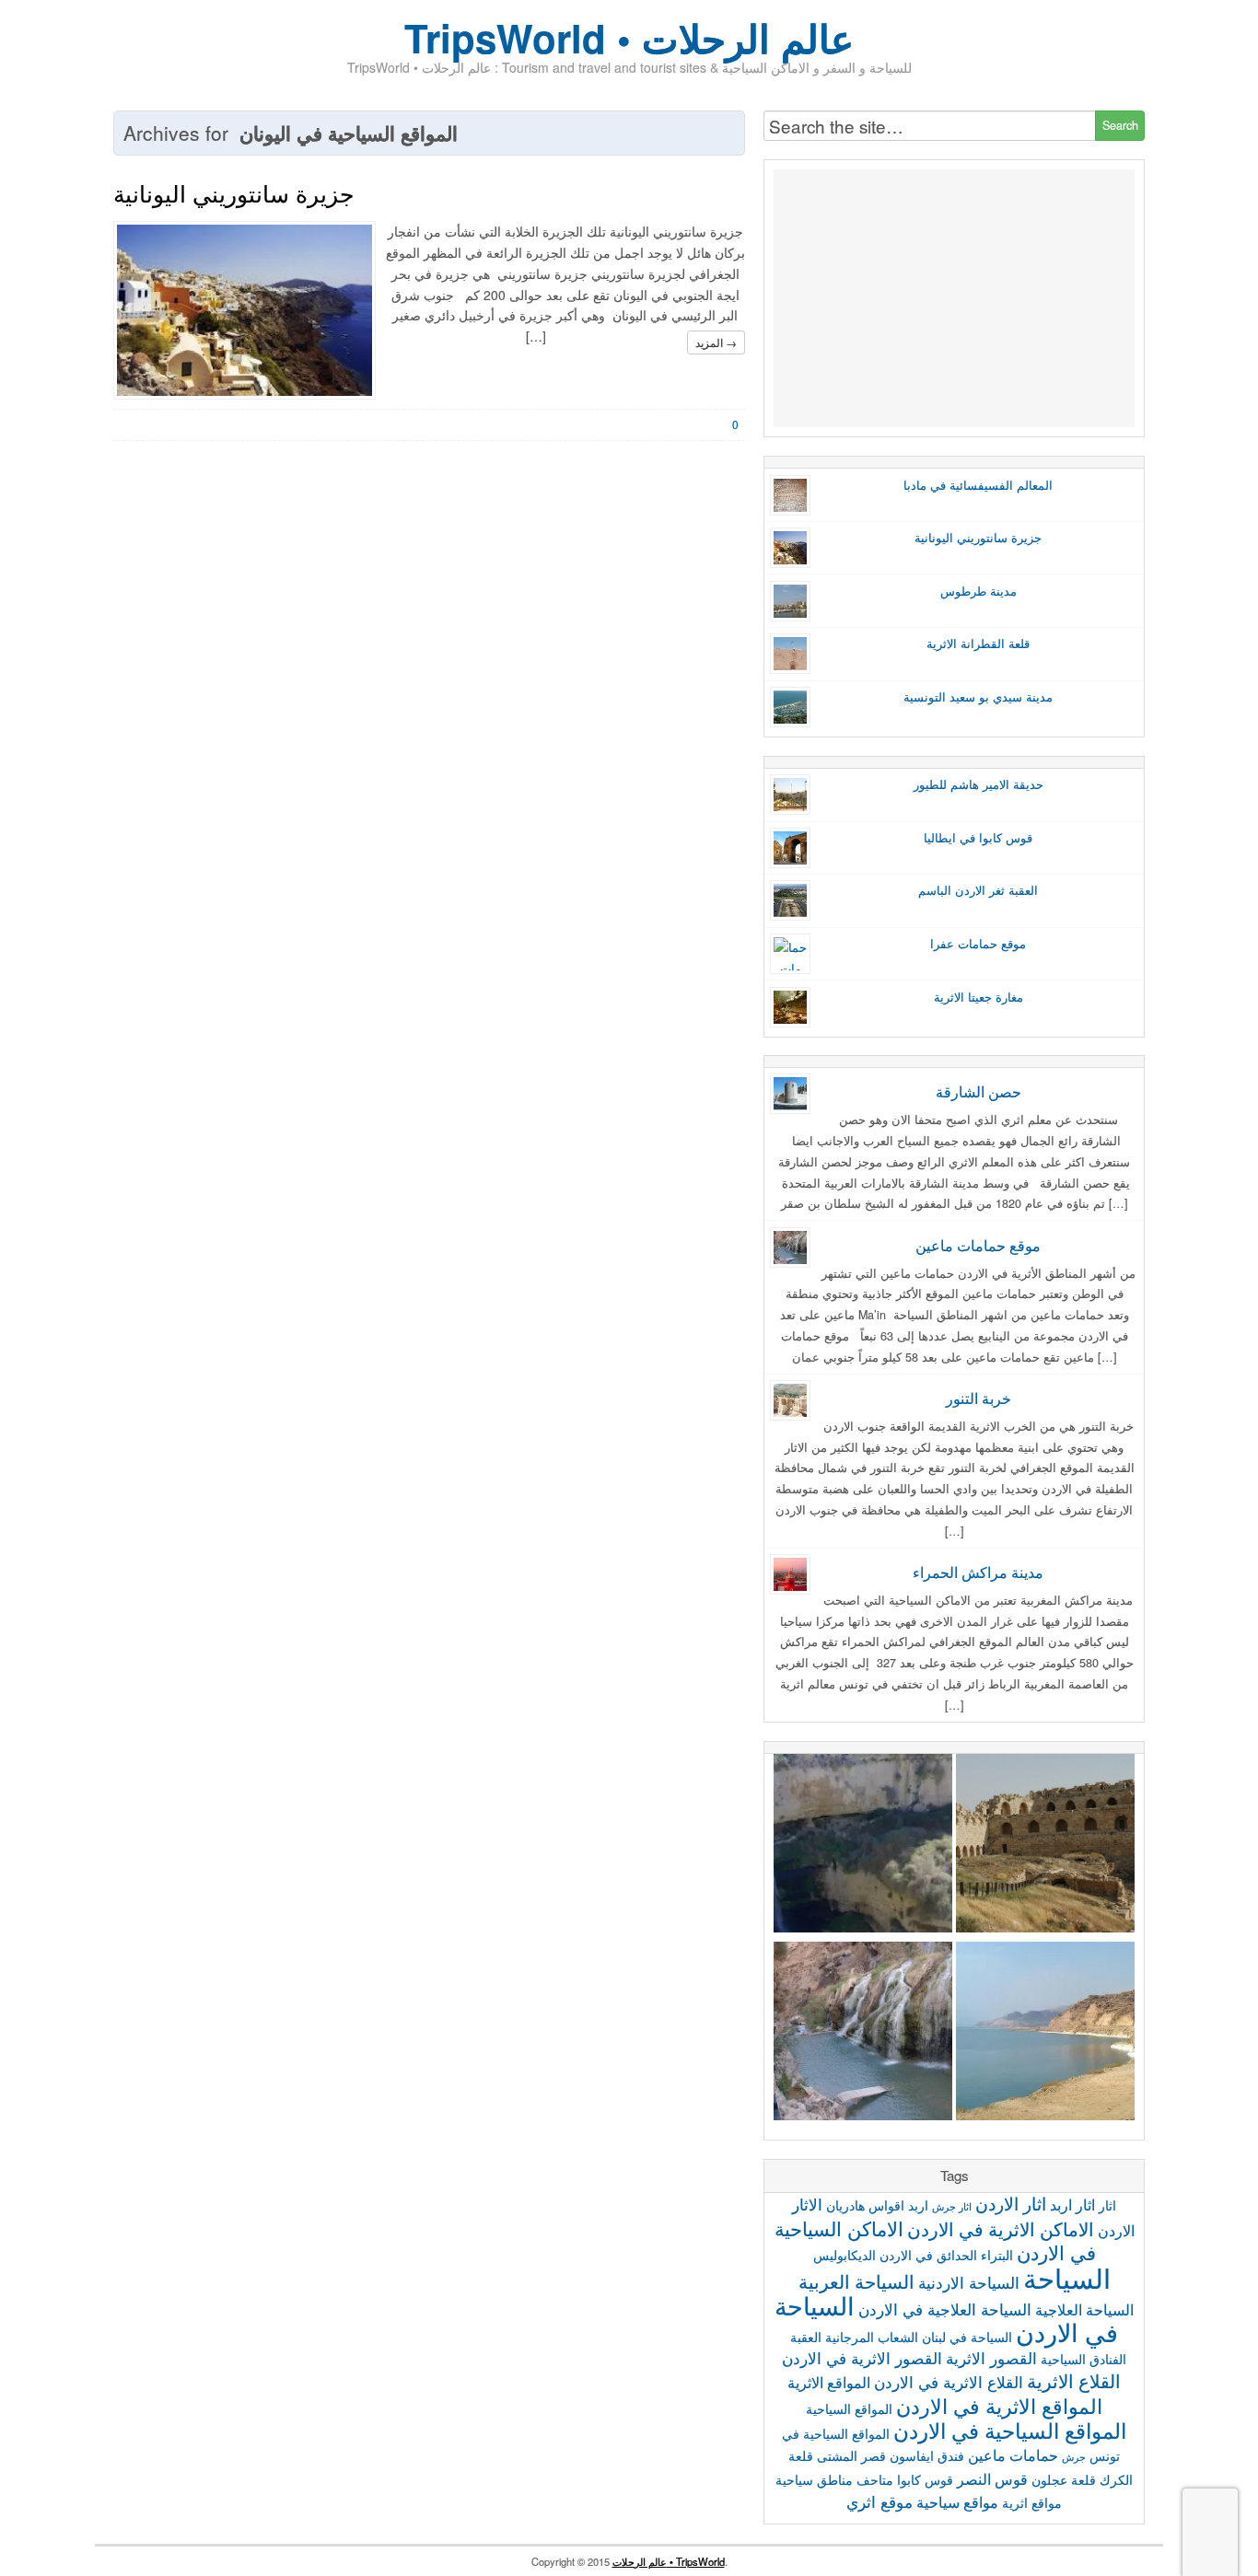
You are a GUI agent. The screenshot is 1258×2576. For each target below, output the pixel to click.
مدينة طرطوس (978, 591)
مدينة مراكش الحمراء (978, 1572)
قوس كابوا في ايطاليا (978, 838)
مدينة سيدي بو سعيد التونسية (978, 697)
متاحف (875, 2479)
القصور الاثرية (991, 2357)
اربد (918, 2205)
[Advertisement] (954, 298)
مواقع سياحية (957, 2501)
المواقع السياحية (849, 2408)
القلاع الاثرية (1074, 2380)
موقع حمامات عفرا (978, 944)
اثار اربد (1072, 2204)
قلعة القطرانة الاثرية (978, 644)
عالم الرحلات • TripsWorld (669, 2561)
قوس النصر (992, 2478)
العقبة (806, 2337)
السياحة (1067, 2277)
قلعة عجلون (1064, 2479)
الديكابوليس (844, 2255)
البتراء (997, 2255)
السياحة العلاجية (1084, 2309)
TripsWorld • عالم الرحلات (629, 38)
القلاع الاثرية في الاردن (949, 2381)
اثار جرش (952, 2206)
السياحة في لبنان (967, 2337)
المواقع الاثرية (829, 2382)
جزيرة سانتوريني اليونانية (233, 192)
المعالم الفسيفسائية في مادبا (978, 485)
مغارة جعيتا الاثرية (978, 997)
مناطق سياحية (814, 2479)
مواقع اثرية (1032, 2502)
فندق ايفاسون (927, 2455)
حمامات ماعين (1013, 2454)
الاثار (807, 2204)
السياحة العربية (856, 2281)
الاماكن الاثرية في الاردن (1001, 2228)
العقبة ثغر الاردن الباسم (978, 890)
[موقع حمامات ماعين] (863, 2034)
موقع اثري (879, 2501)
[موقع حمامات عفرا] (863, 1846)
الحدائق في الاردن (928, 2255)
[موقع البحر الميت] (1045, 2034)
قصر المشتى (851, 2455)
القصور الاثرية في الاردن (862, 2357)
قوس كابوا (925, 2479)
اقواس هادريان (865, 2205)
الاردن (1116, 2230)
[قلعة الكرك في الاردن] (1045, 1846)
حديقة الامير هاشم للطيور (978, 784)
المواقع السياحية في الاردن (1010, 2430)
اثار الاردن (1011, 2203)
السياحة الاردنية (969, 2282)
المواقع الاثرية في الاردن (999, 2405)
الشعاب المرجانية (872, 2337)
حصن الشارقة (978, 1091)
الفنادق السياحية (1083, 2359)
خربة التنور (978, 1398)
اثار (1107, 2205)
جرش (1074, 2457)
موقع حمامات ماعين (978, 1245)
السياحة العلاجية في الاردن (945, 2309)
